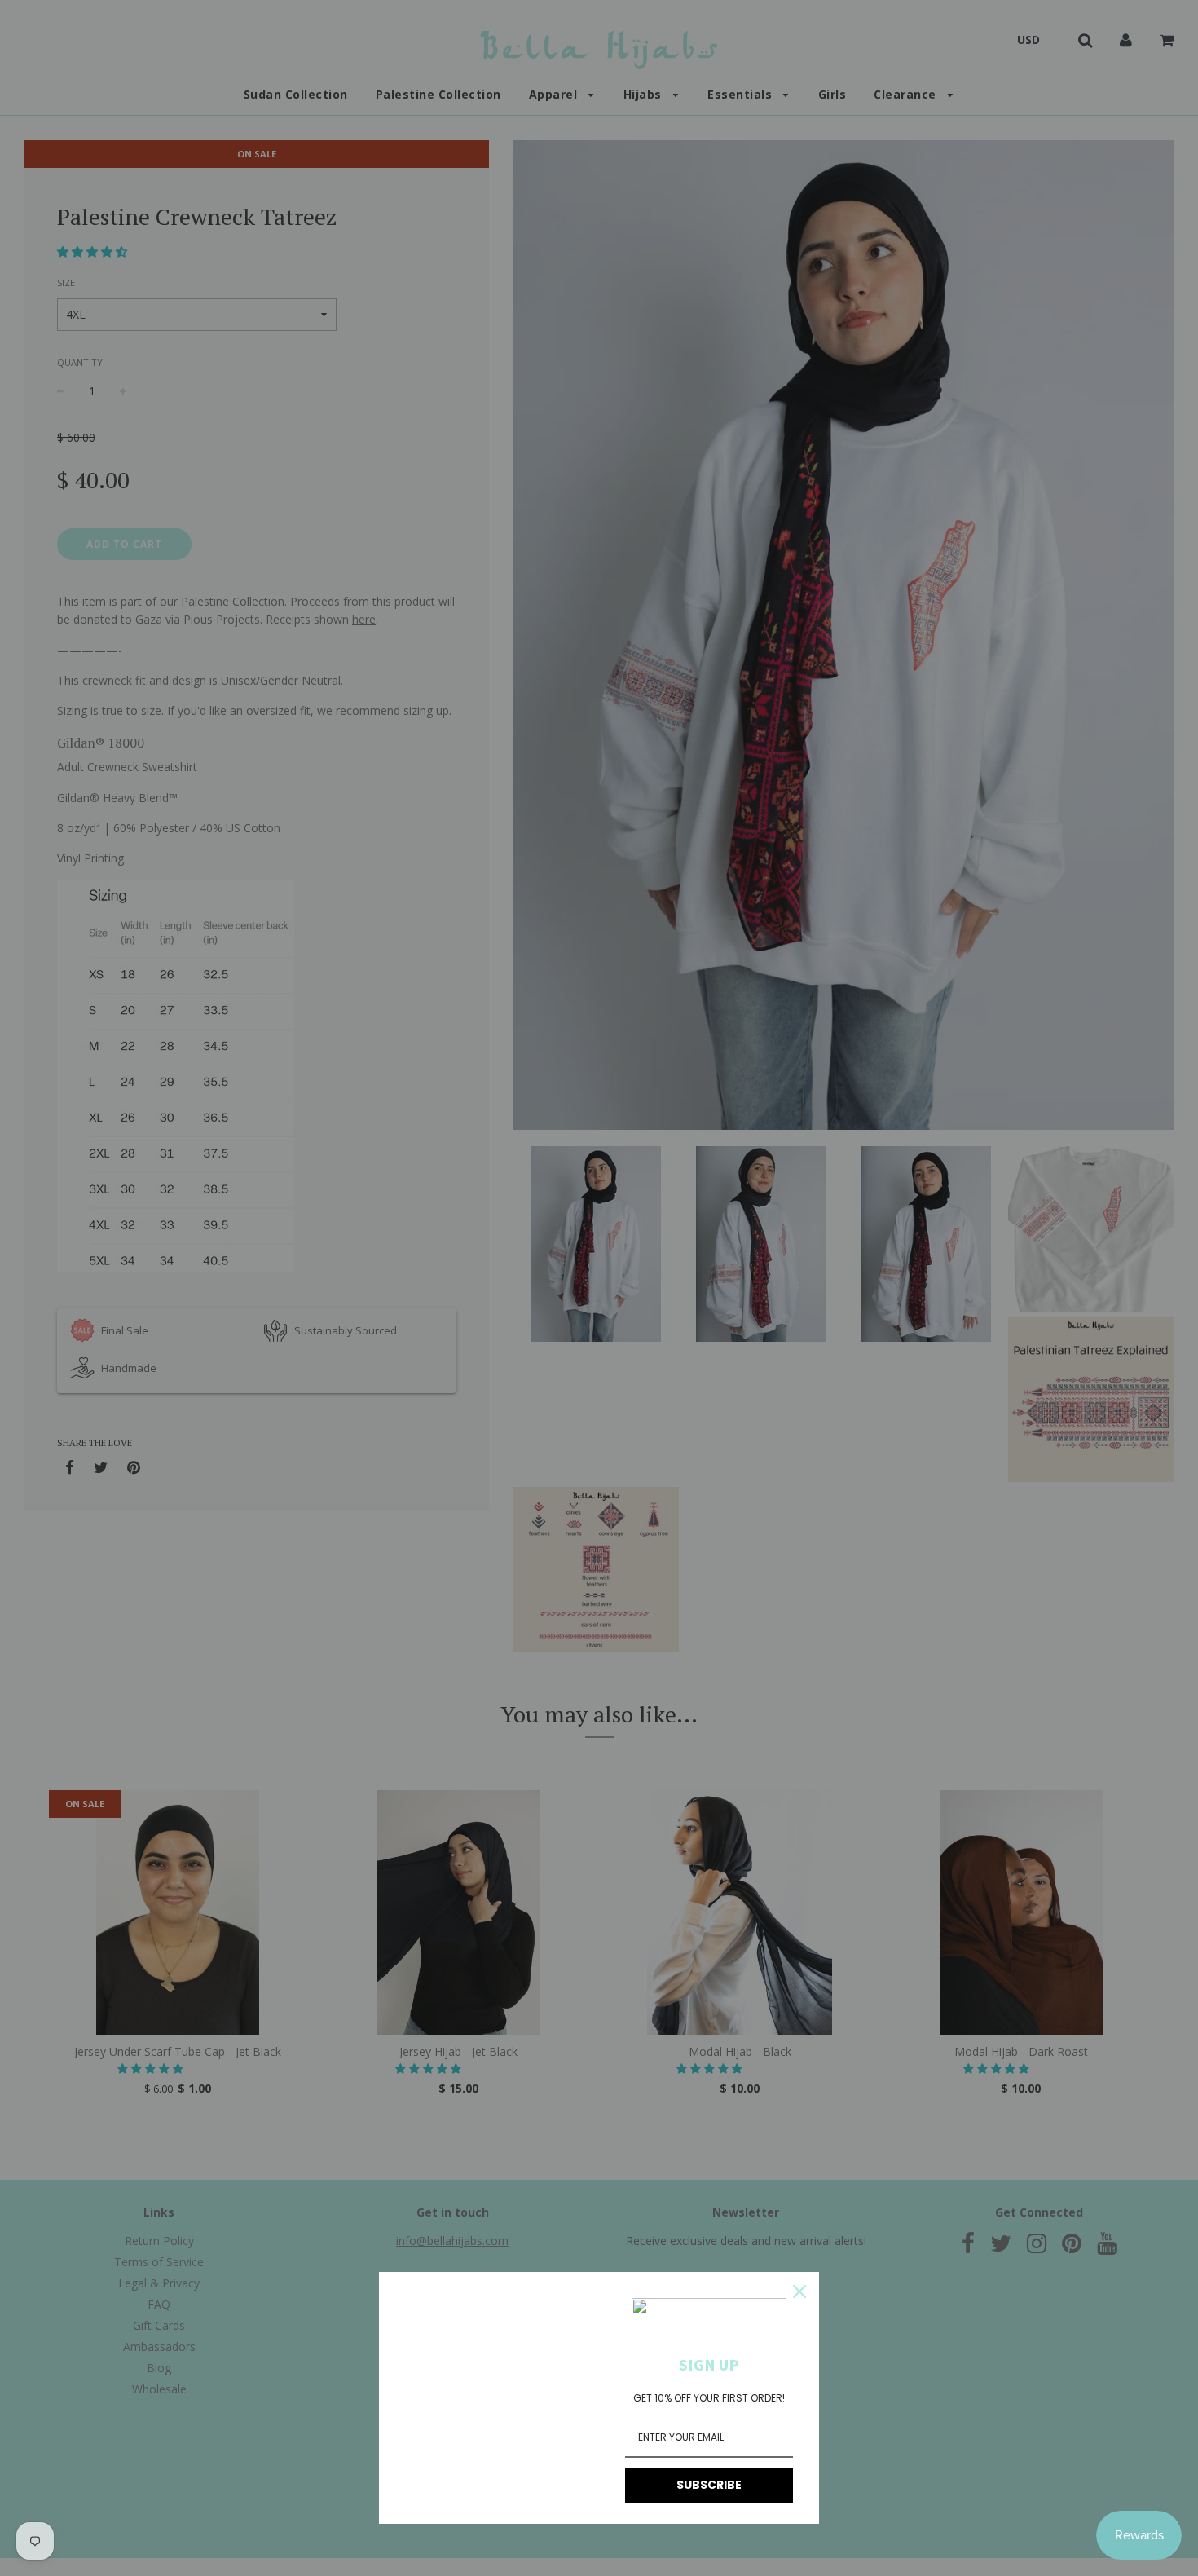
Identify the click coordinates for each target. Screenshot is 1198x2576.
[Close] (799, 2291)
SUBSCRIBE (709, 2485)
